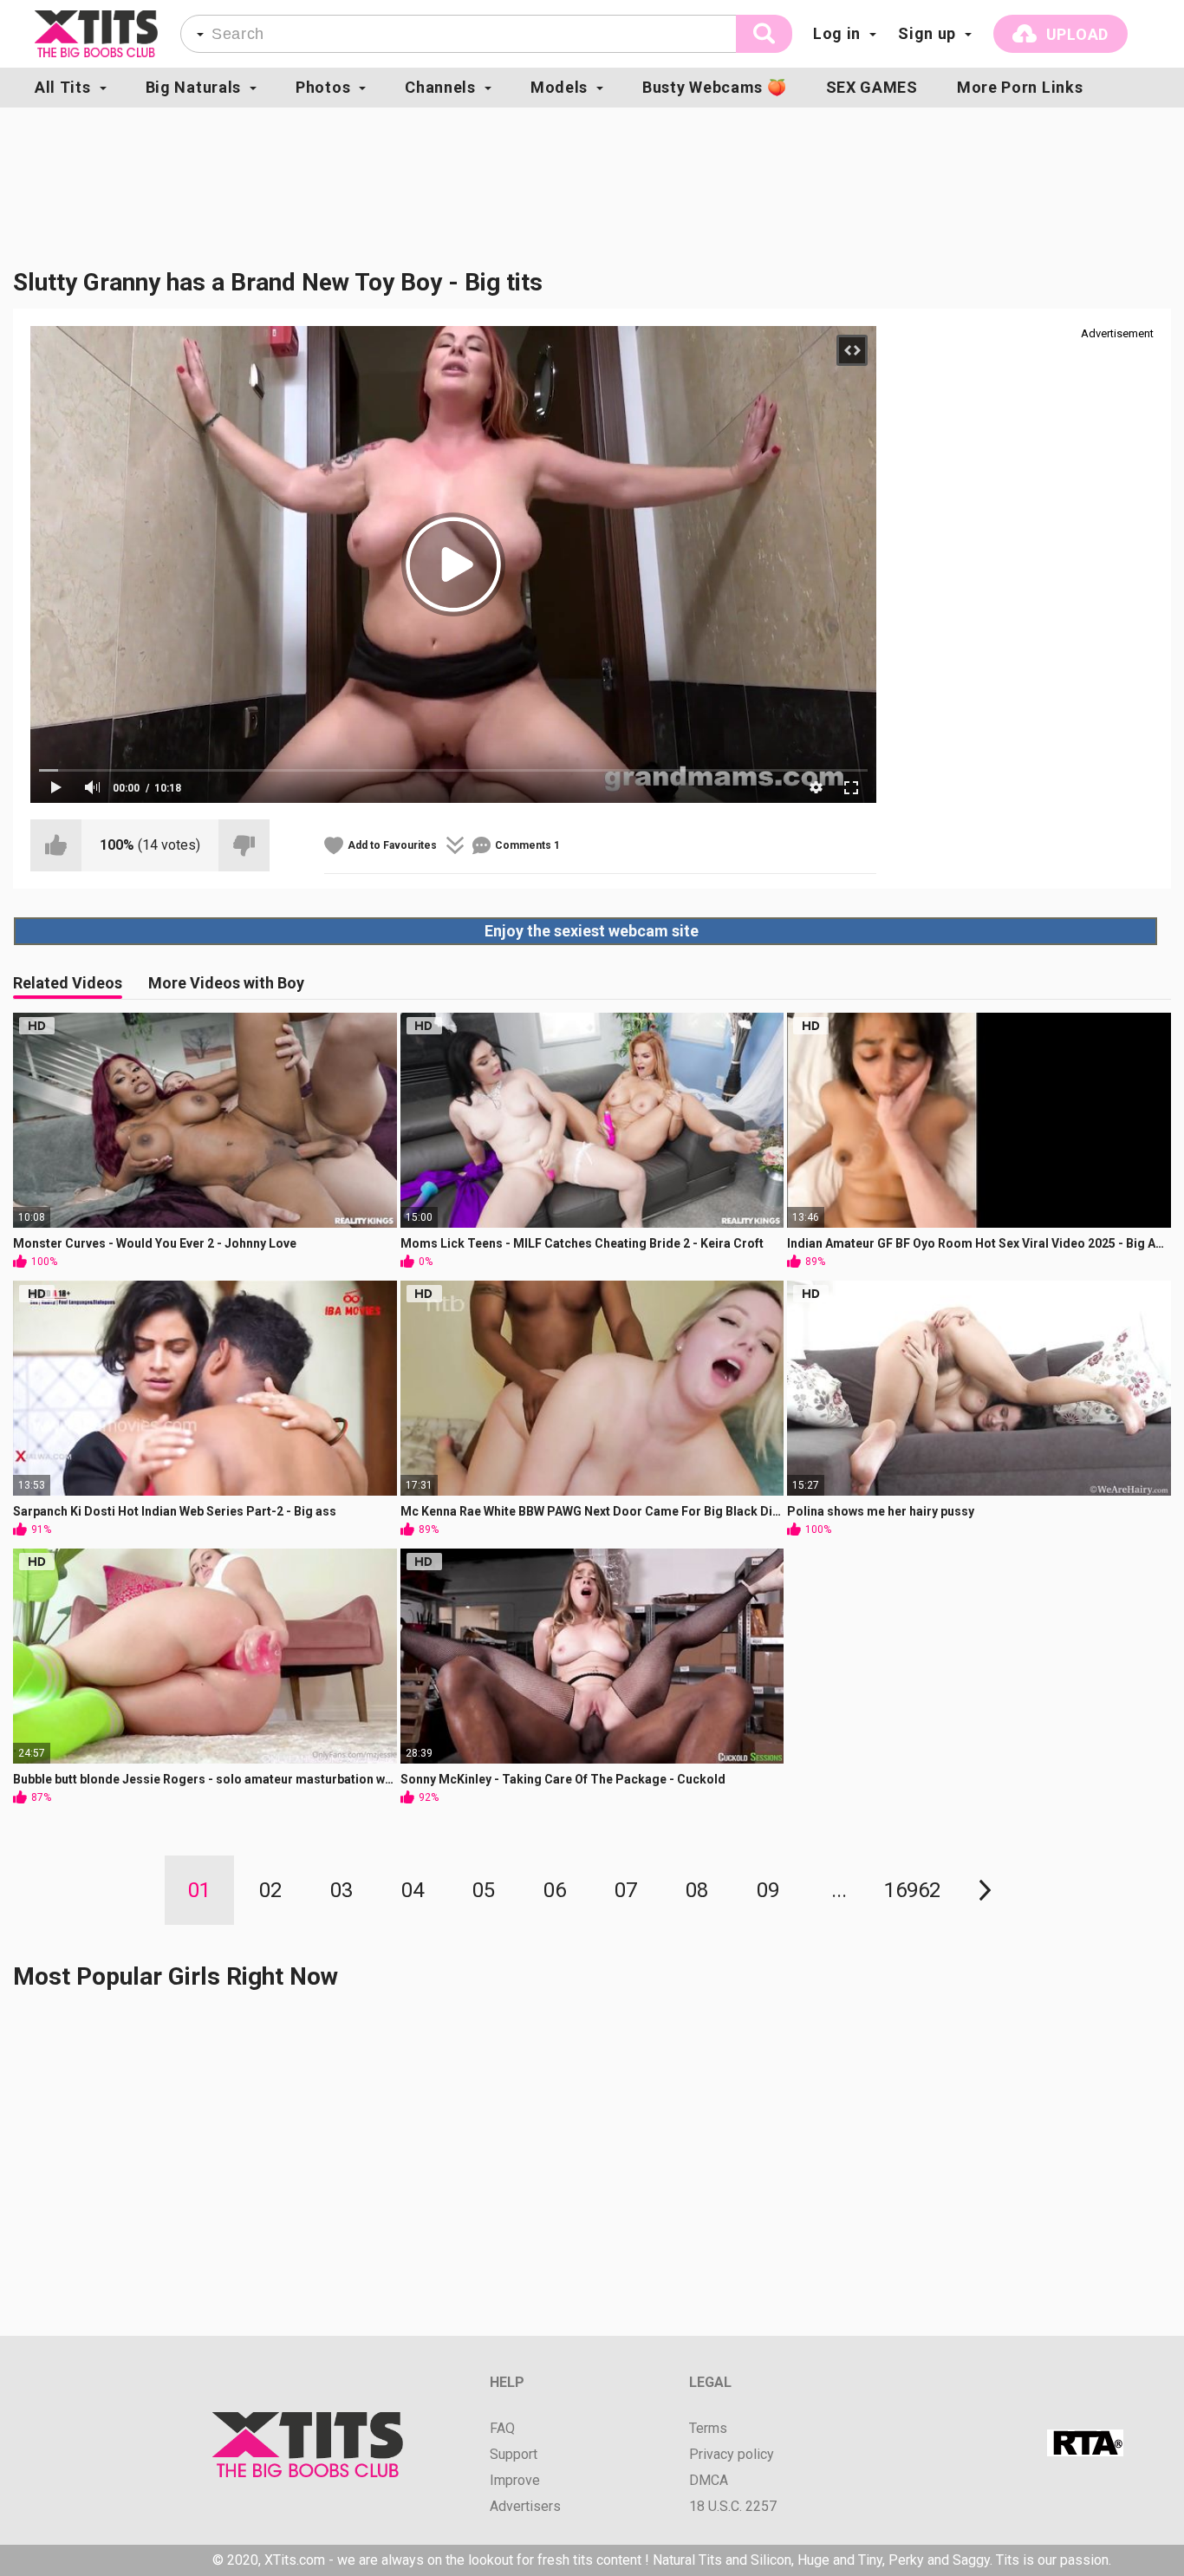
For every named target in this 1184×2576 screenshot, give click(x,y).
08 (697, 1890)
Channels (440, 87)
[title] (96, 34)
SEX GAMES (872, 87)
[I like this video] (56, 845)
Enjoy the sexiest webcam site (592, 931)
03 (342, 1890)
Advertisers (525, 2507)
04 (413, 1890)
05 (484, 1890)
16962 (912, 1890)
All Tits (63, 87)
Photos (323, 87)
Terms (708, 2429)
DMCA (709, 2481)
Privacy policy (732, 2455)
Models (559, 87)
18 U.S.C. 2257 (733, 2507)
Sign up (927, 33)
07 (626, 1890)
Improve (515, 2481)
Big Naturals (193, 87)
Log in (837, 33)
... (839, 1890)
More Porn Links (1020, 87)
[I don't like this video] (244, 845)
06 (555, 1890)
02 (270, 1890)
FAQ (502, 2429)
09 (768, 1890)
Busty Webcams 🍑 (715, 87)
